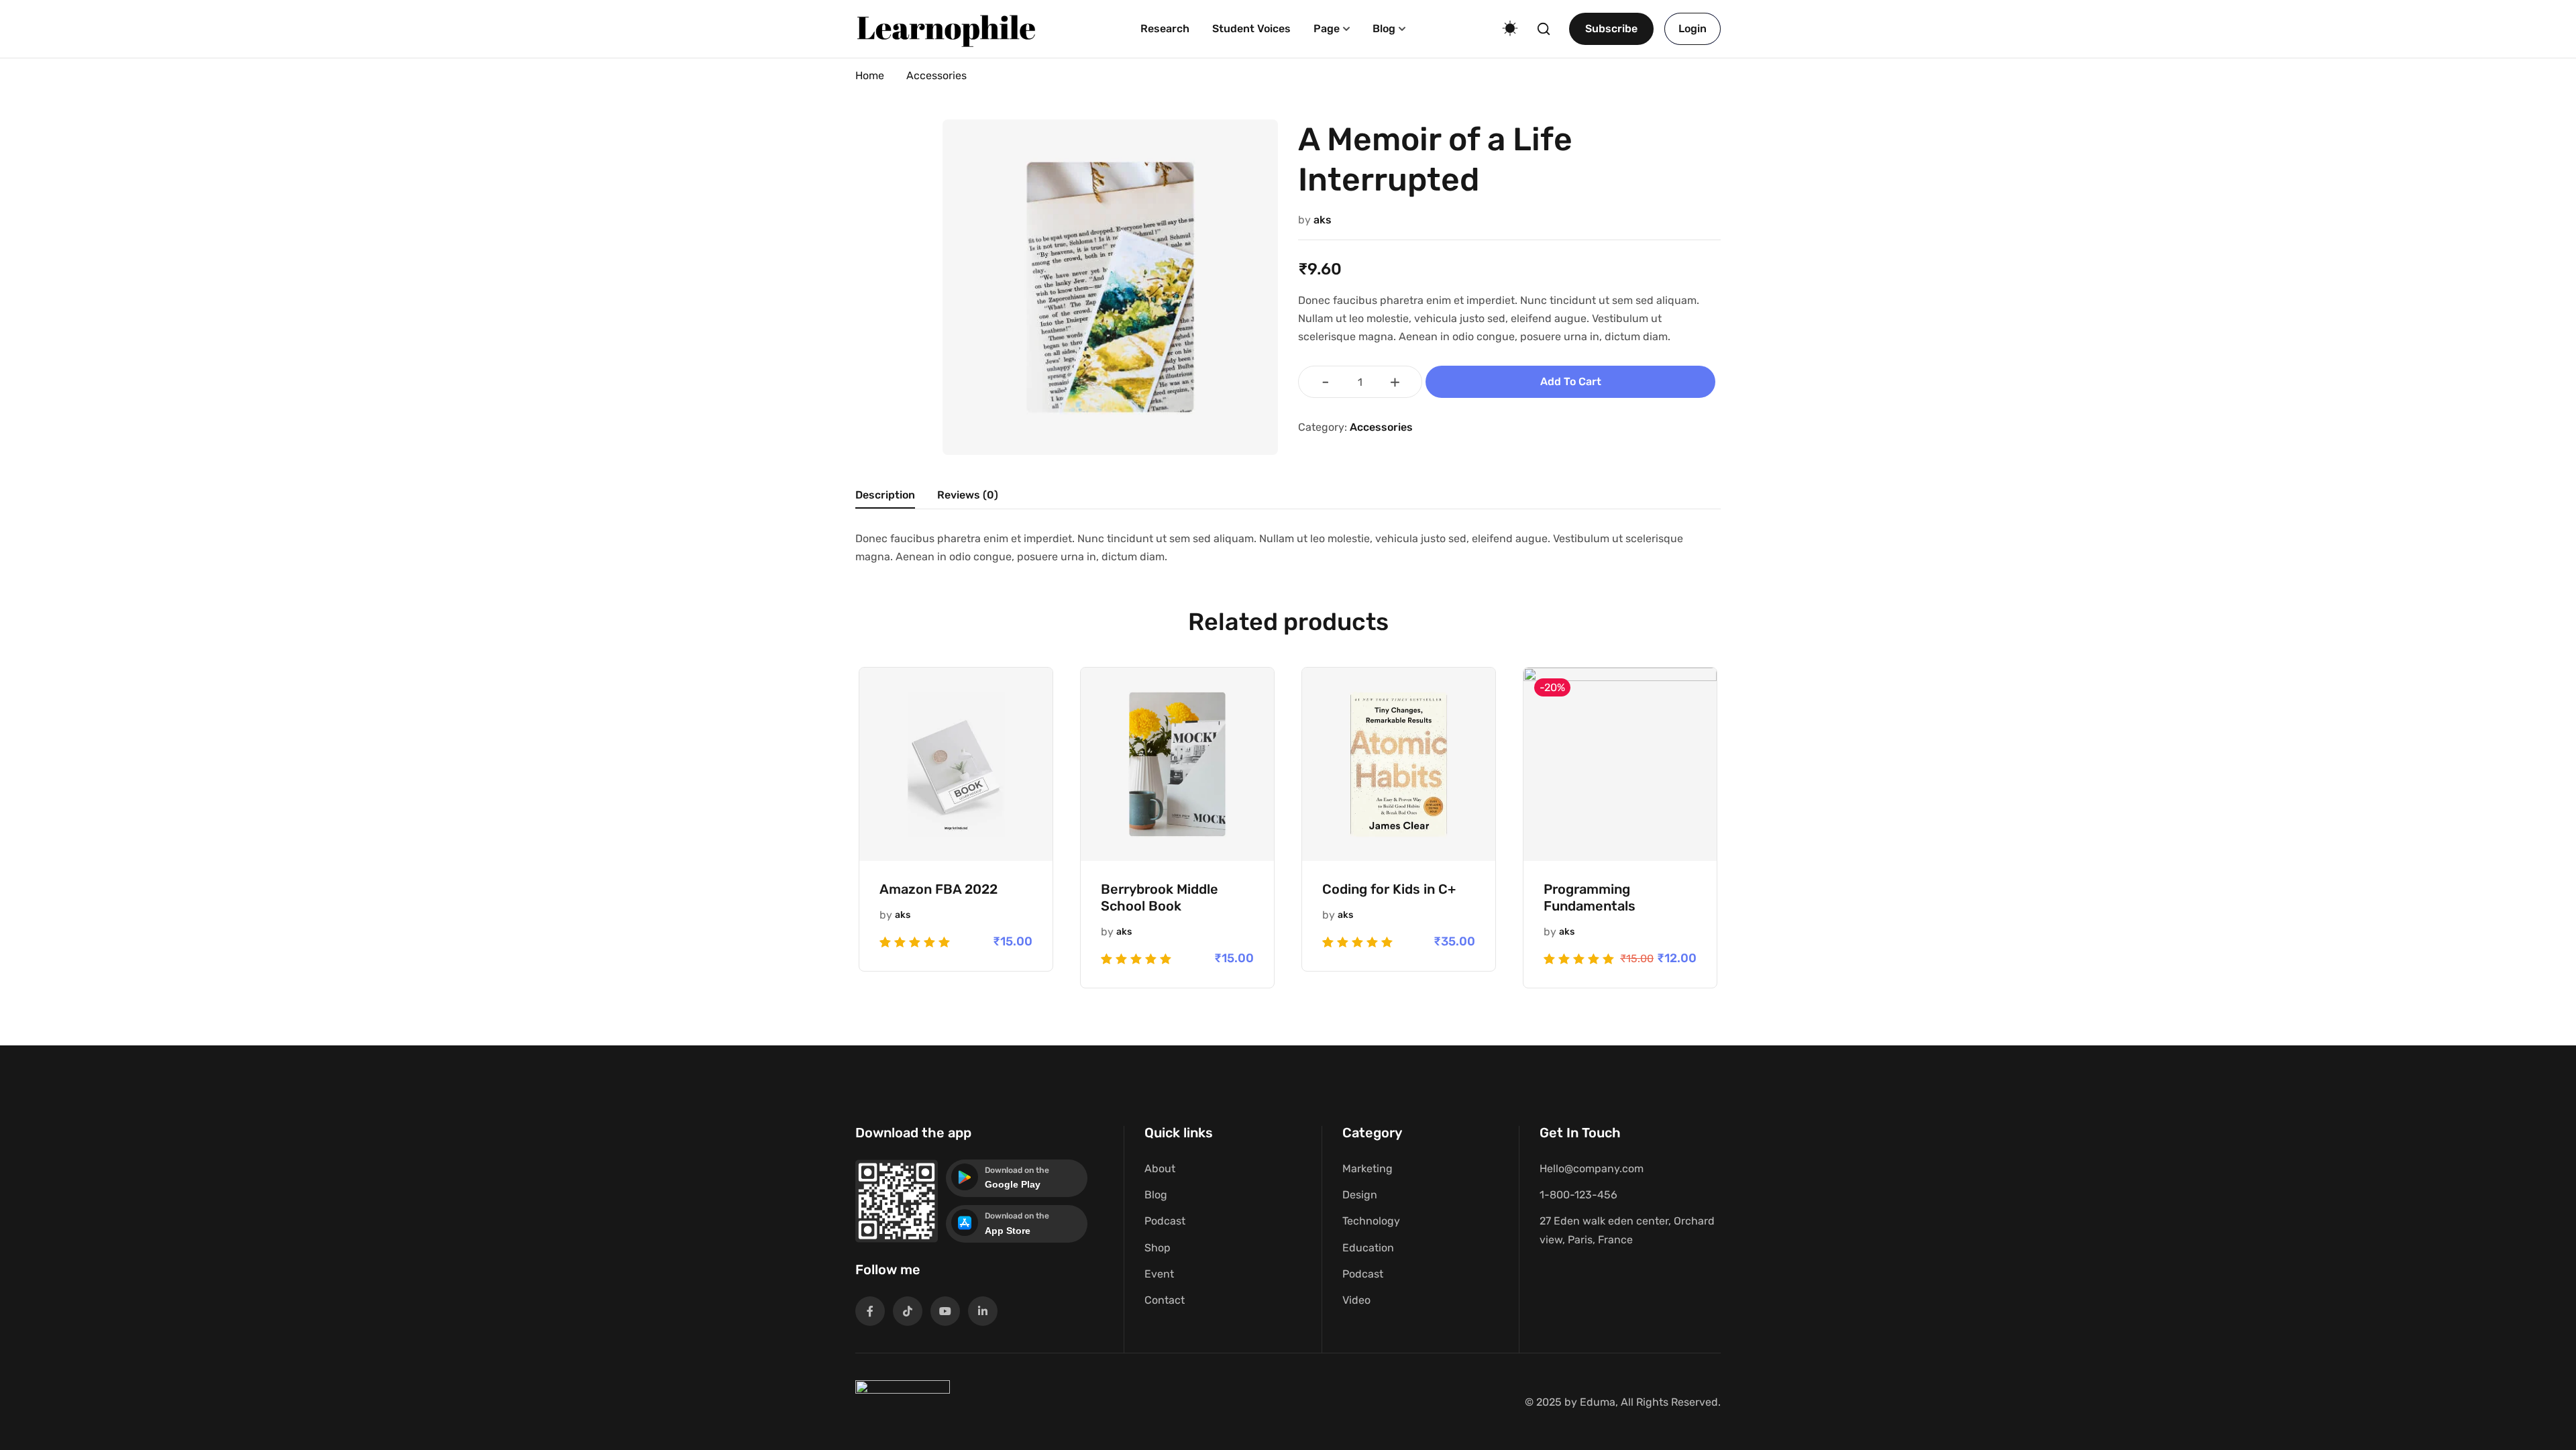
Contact (1165, 1300)
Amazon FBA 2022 (938, 889)
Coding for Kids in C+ (1389, 889)
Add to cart (1571, 381)
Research (1165, 29)
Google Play (1013, 1184)
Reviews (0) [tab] (968, 495)
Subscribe (1611, 29)
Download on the (1017, 1170)
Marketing (1367, 1169)
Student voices (1251, 29)
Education (1368, 1248)
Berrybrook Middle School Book (1160, 897)
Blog (1384, 29)
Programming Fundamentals (1590, 897)
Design (1360, 1195)
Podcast (1165, 1221)
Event (1159, 1274)
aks (1323, 220)
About (1160, 1169)
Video (1356, 1300)
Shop (1158, 1248)
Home (870, 75)
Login (1693, 29)
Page (1327, 29)
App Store (1008, 1231)
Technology (1371, 1221)
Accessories (936, 75)
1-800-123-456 (1578, 1195)
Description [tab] (885, 495)
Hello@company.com (1592, 1169)
